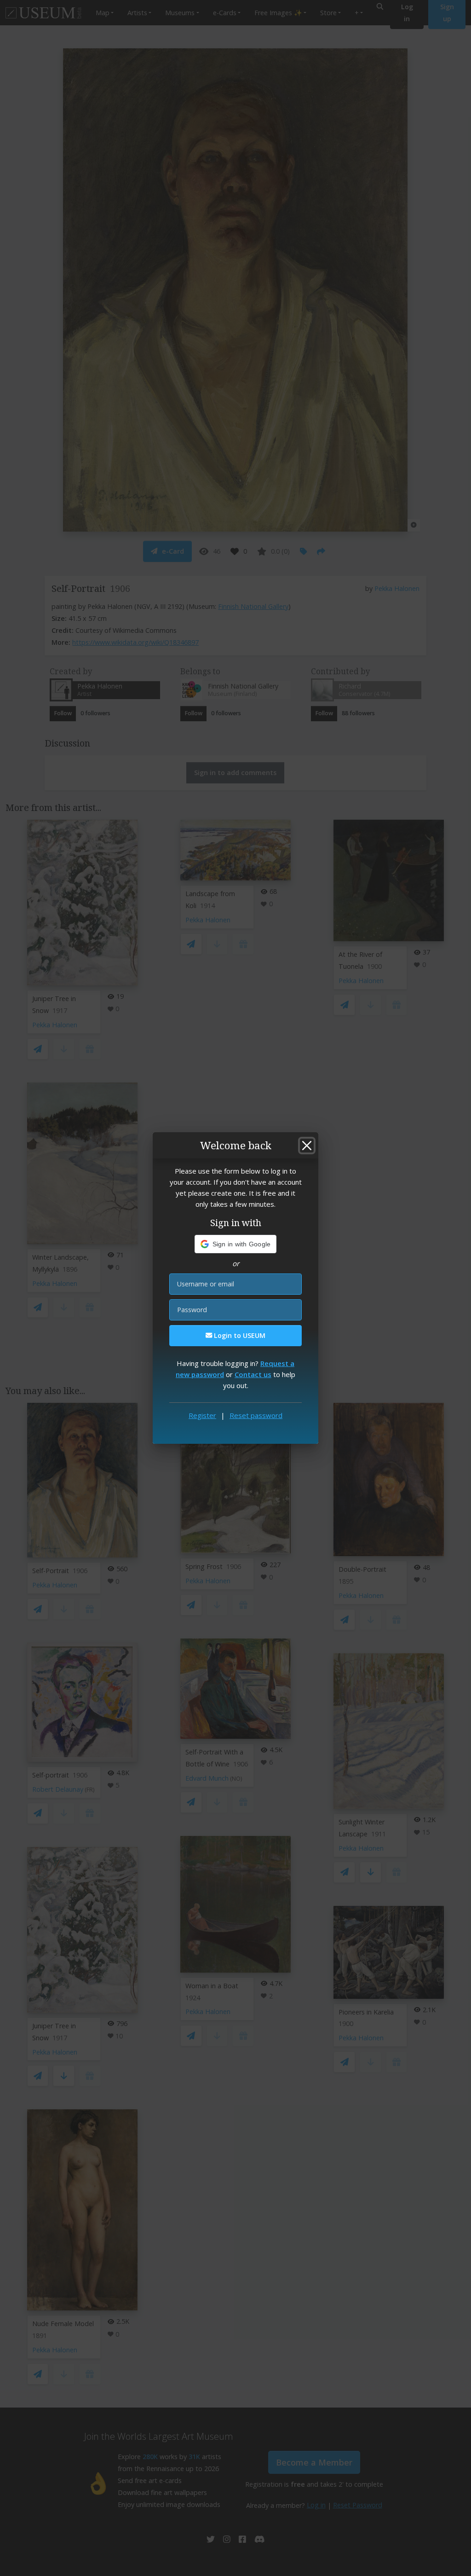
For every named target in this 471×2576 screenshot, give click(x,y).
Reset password (256, 1415)
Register (202, 1415)
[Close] (307, 1146)
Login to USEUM (239, 1335)
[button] (236, 1244)
